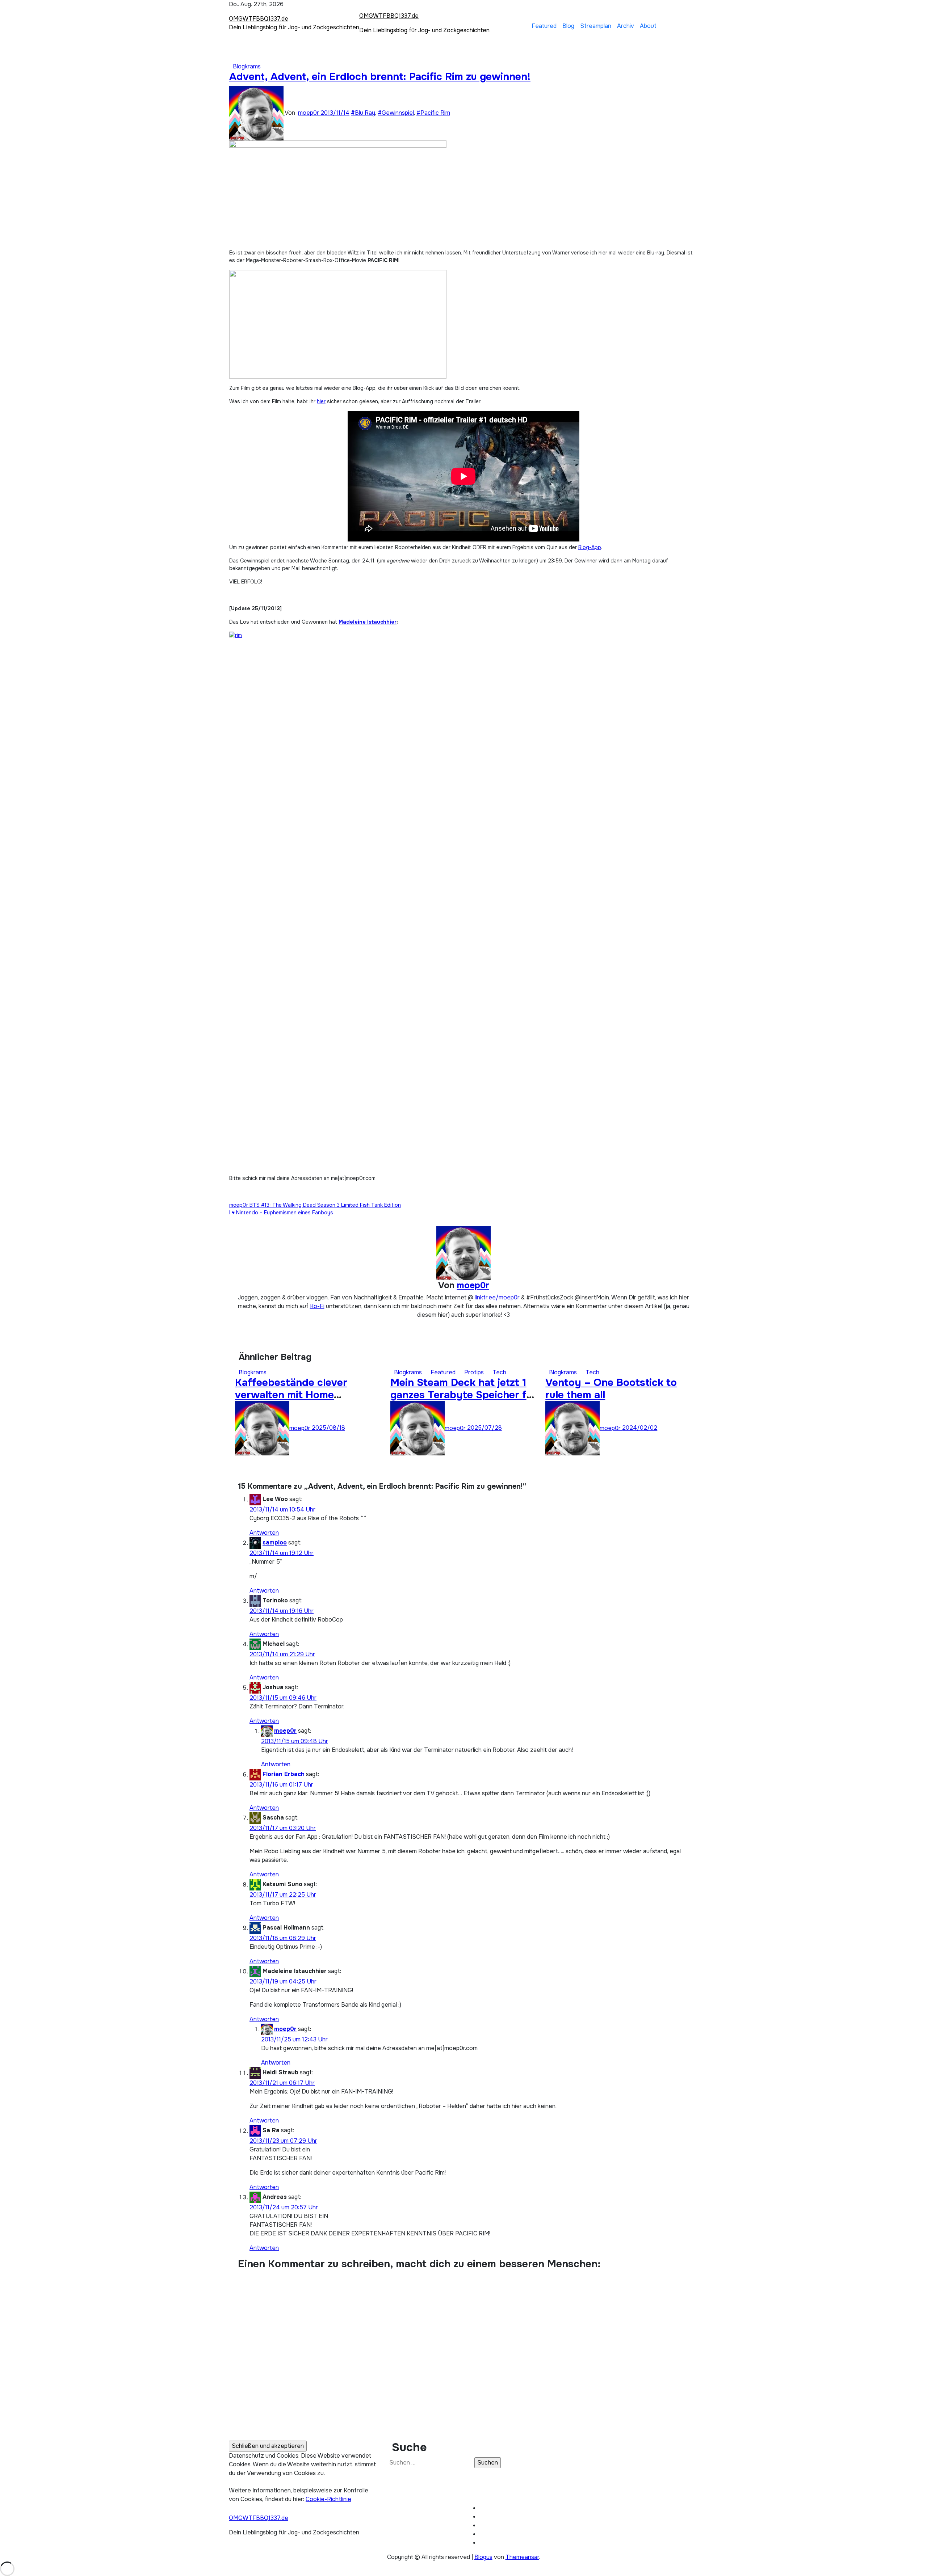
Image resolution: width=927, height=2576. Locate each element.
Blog (568, 26)
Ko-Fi (317, 1306)
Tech (499, 1372)
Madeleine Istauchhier (368, 622)
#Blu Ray (363, 113)
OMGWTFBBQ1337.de (259, 19)
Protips (475, 1372)
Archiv (626, 26)
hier (321, 401)
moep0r (309, 113)
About (648, 26)
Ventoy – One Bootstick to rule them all (611, 1389)
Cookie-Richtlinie (328, 2499)
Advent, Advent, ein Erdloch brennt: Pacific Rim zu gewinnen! (380, 77)
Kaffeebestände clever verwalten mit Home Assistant (291, 1395)
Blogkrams (247, 66)
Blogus (483, 2557)
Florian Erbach (284, 1774)
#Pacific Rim (433, 113)
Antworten (264, 1533)
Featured (544, 26)
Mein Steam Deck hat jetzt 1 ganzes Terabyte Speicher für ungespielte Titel (463, 1395)
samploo (275, 1543)
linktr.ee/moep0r (497, 1297)
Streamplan (596, 26)
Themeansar (522, 2557)
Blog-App (590, 547)
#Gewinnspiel (396, 113)
